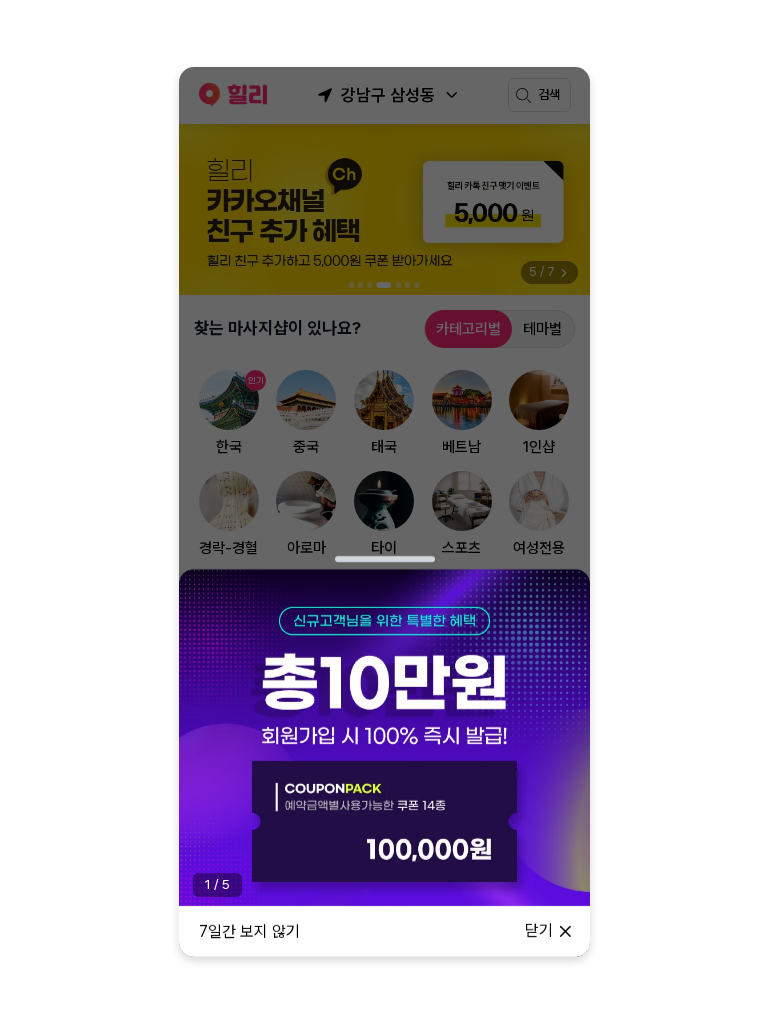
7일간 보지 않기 (249, 931)
